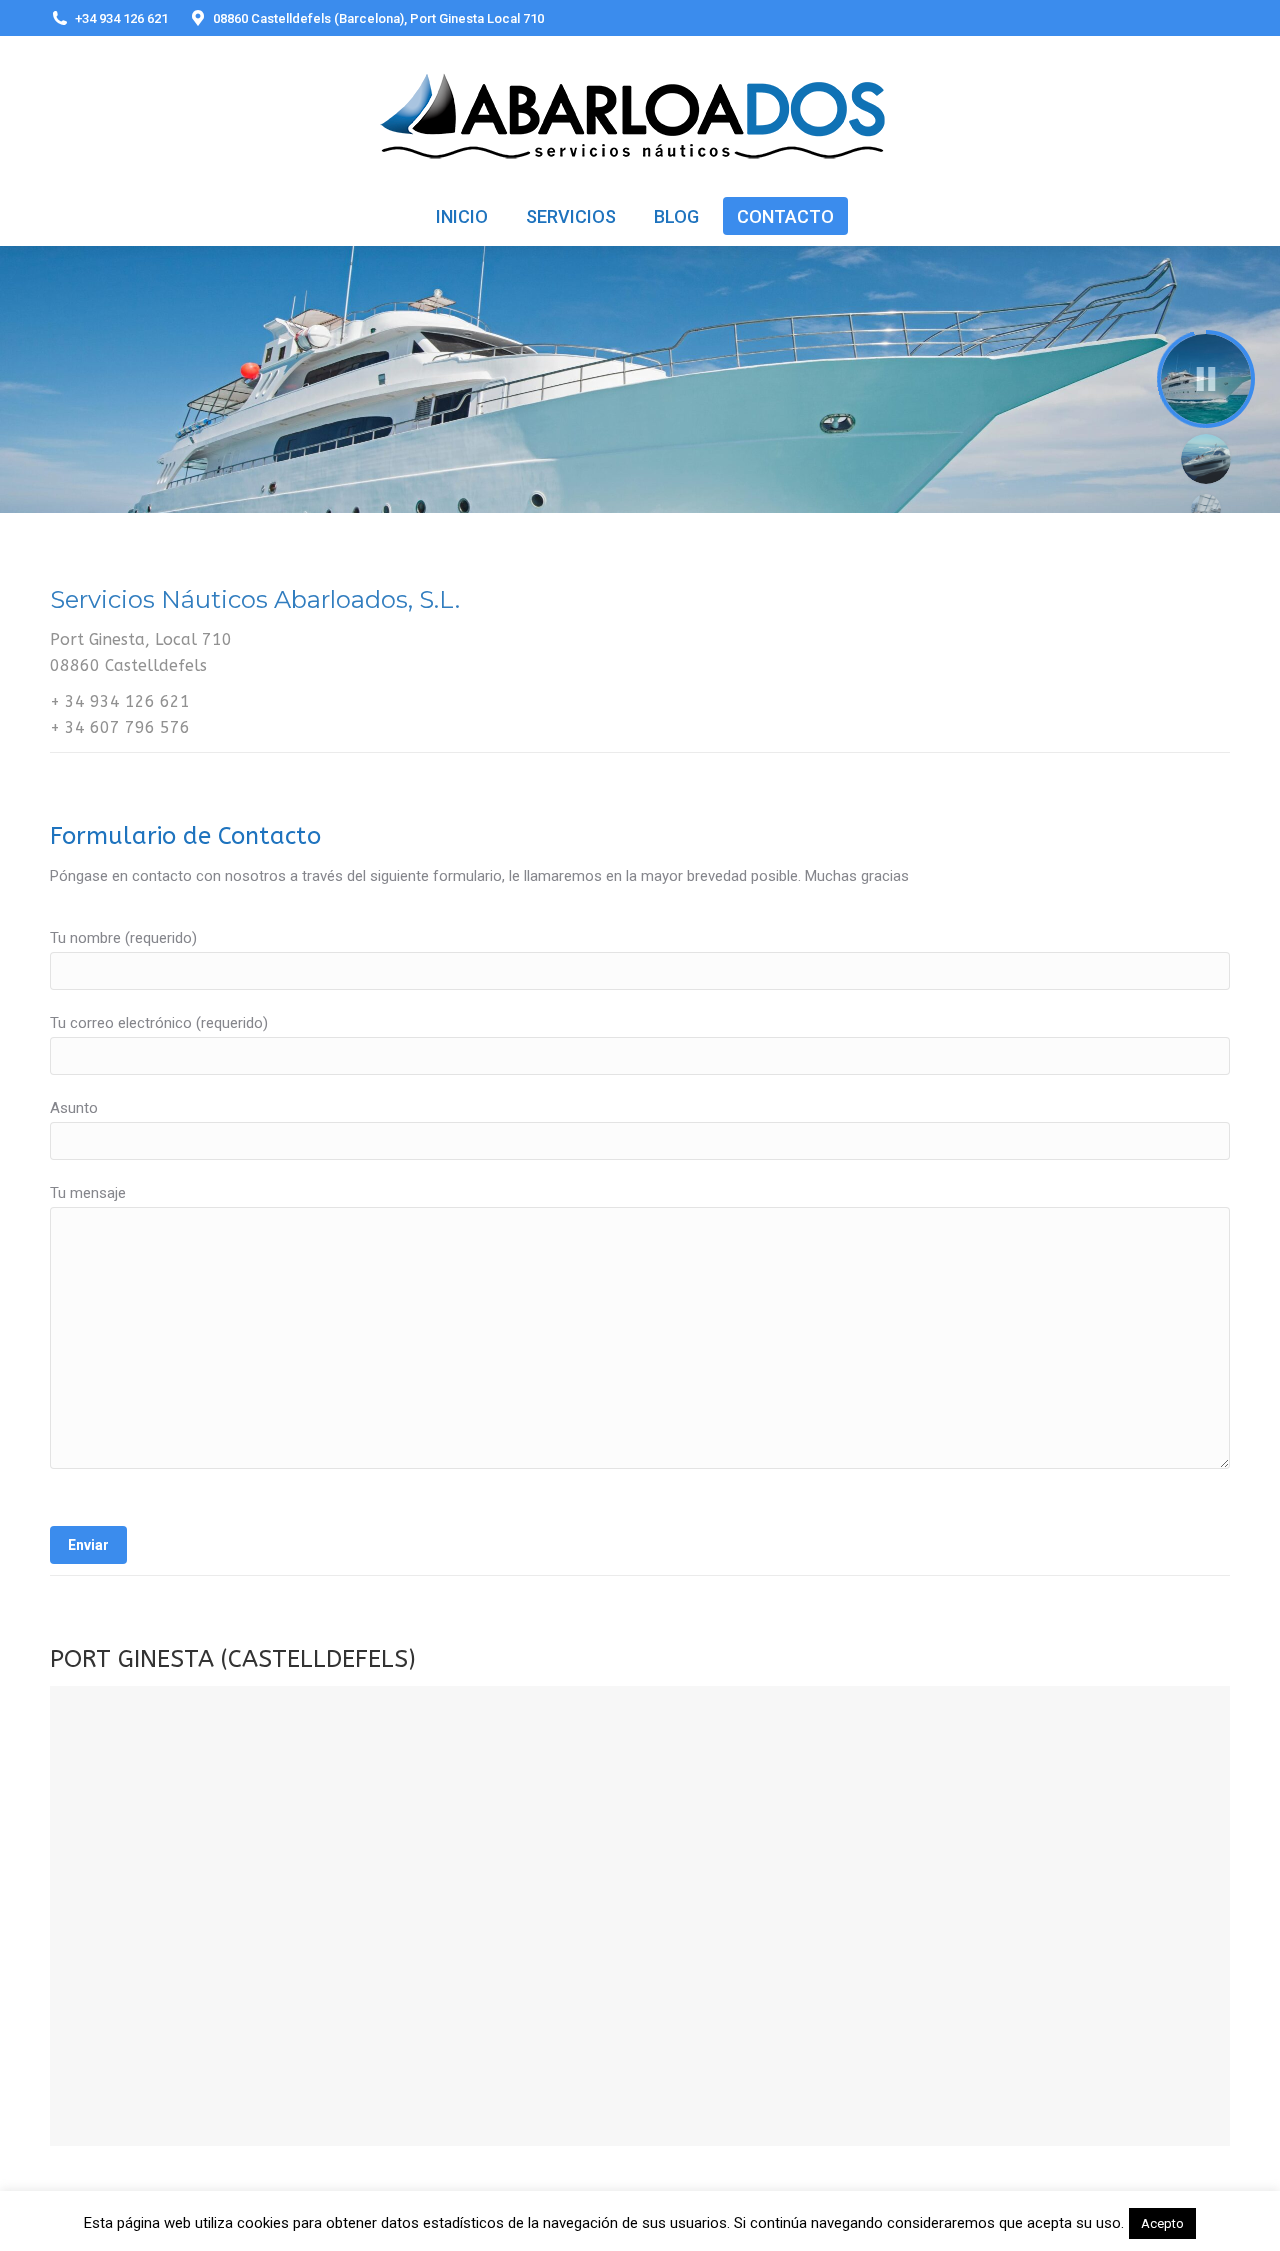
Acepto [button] (1162, 2223)
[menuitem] (462, 216)
